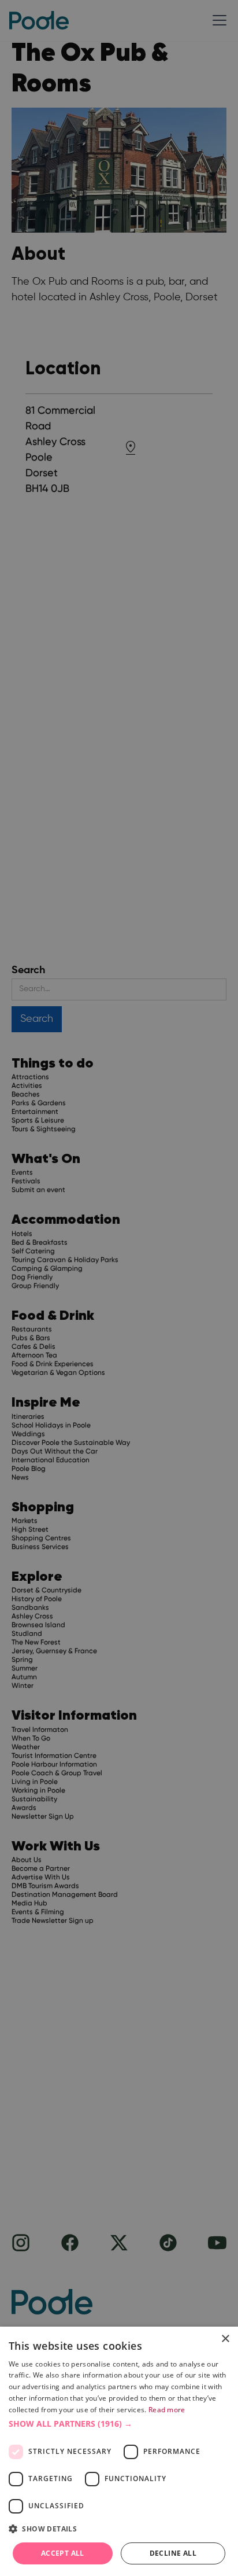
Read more (167, 2410)
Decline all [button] (173, 2553)
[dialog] (119, 2451)
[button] (119, 2424)
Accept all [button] (63, 2553)
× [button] (225, 2339)
